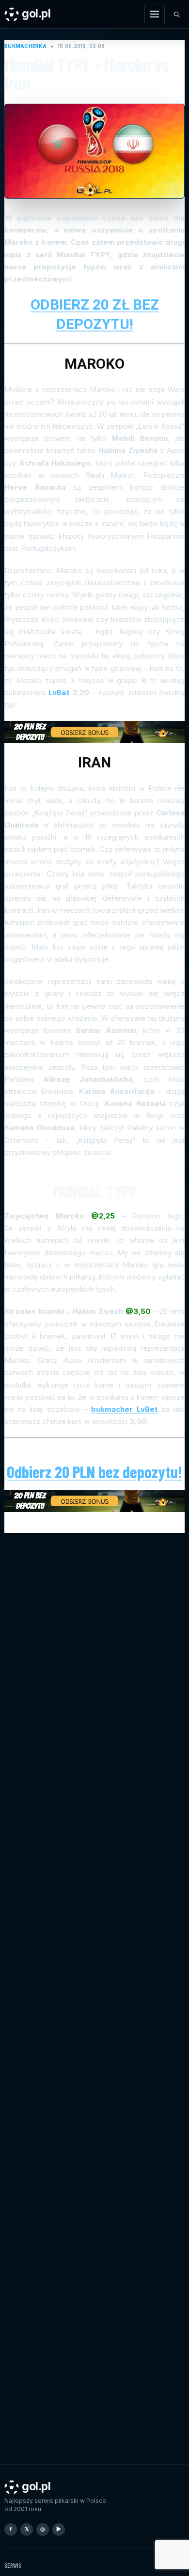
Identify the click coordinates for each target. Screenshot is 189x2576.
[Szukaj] (176, 14)
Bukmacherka (25, 46)
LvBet (59, 693)
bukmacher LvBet (124, 1409)
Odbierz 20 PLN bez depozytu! (94, 1472)
